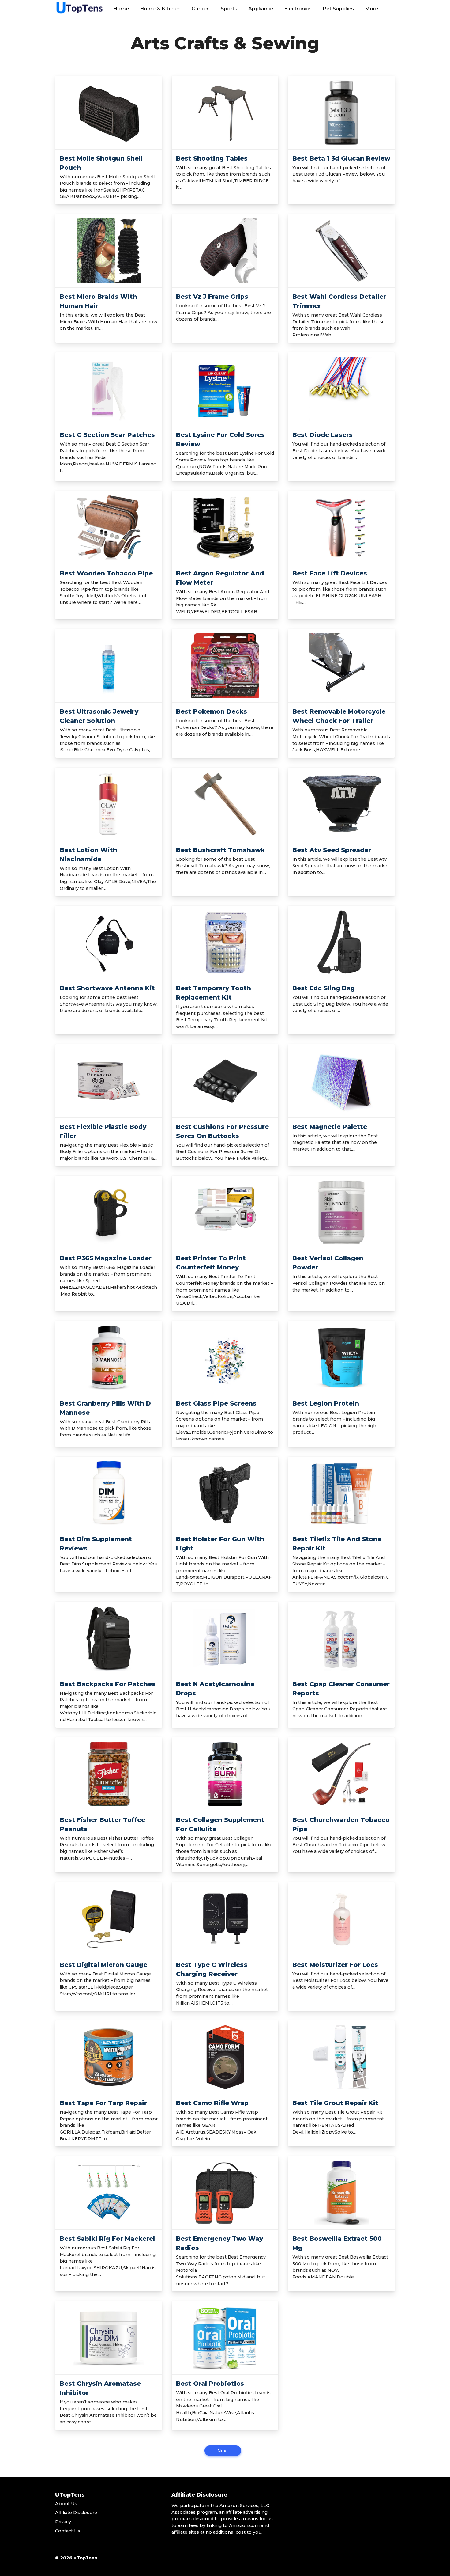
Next (223, 2451)
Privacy (63, 2522)
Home (121, 9)
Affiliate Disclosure (76, 2513)
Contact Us (68, 2531)
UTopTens (70, 2495)
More (371, 9)
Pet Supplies (338, 9)
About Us (66, 2504)
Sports (229, 9)
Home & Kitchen (160, 9)
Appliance (261, 9)
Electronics (298, 9)
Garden (201, 9)
